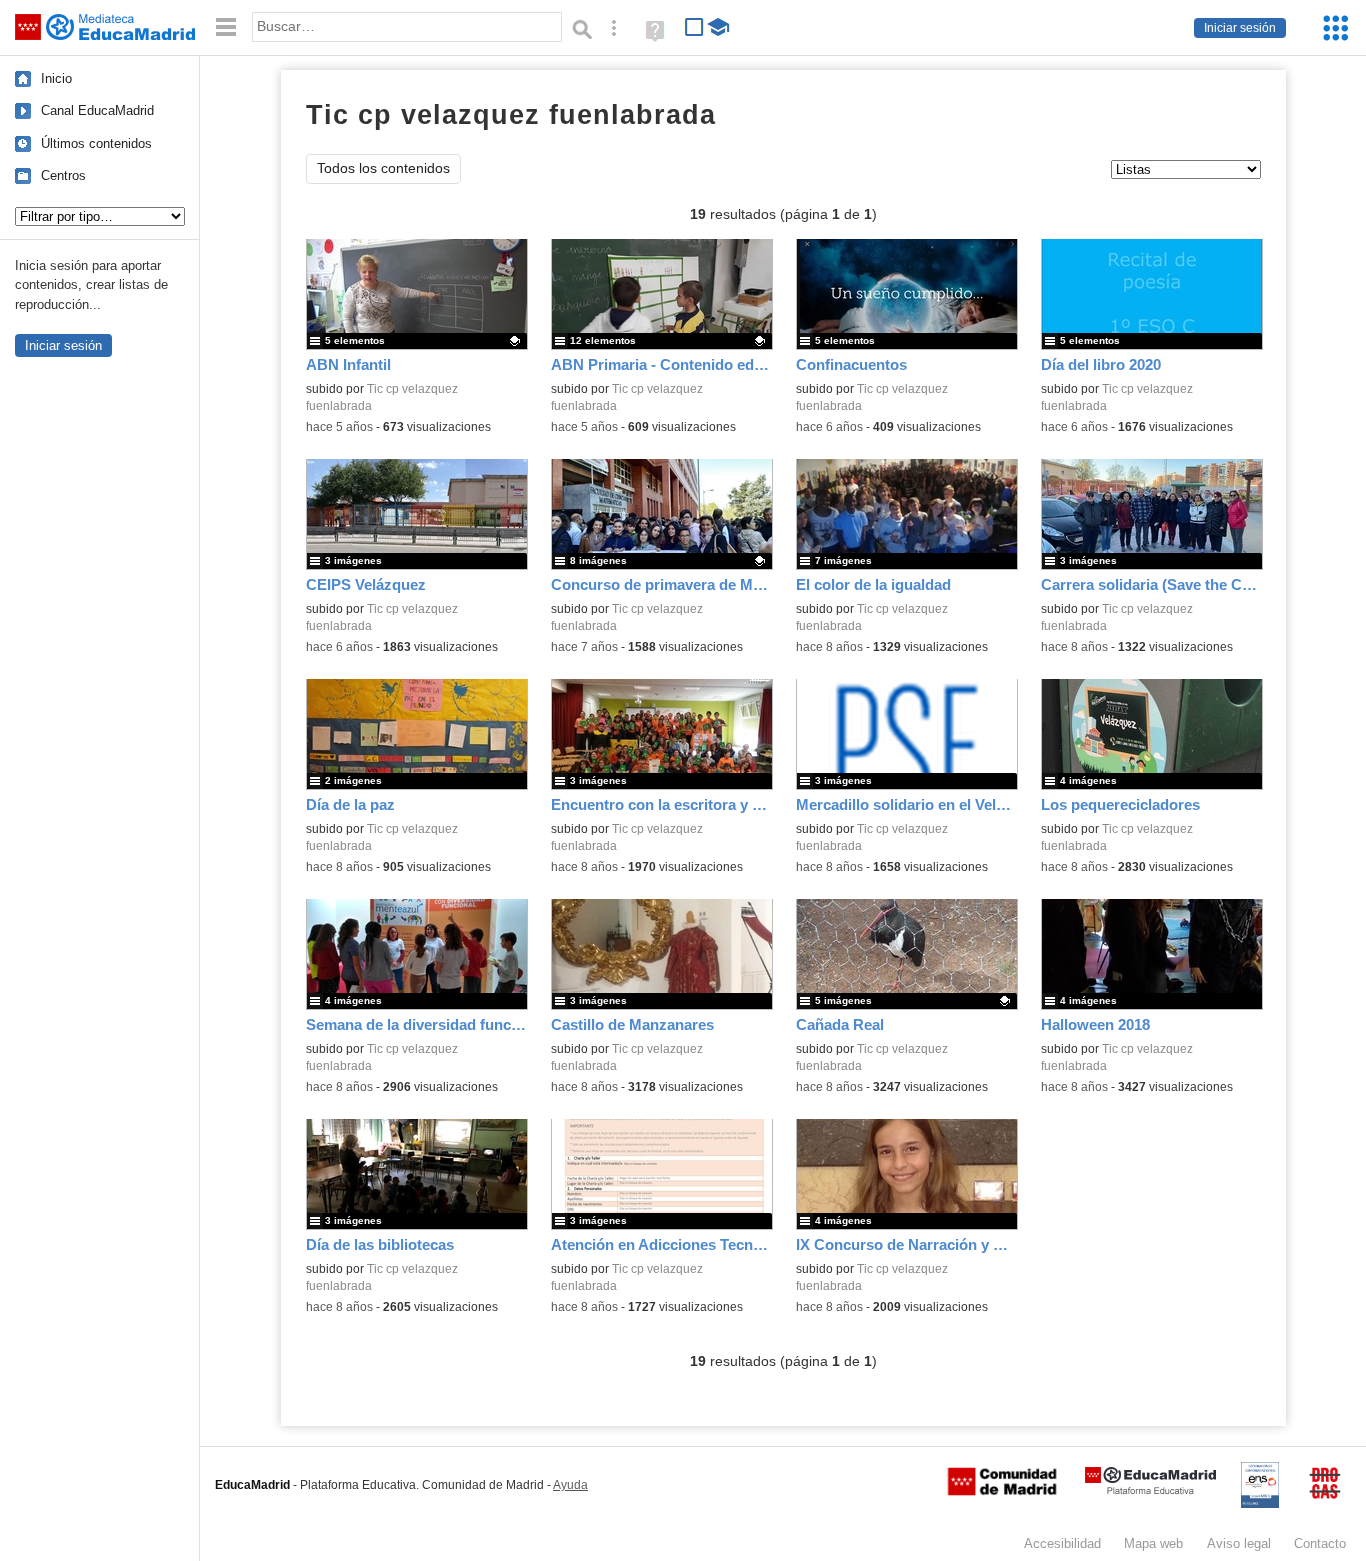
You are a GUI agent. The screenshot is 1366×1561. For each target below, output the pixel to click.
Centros (63, 175)
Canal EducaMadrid (97, 110)
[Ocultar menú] (226, 27)
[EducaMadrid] (1150, 1490)
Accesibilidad (1062, 1543)
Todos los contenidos (383, 168)
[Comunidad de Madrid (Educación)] (1002, 1491)
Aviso (1239, 1543)
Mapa (1153, 1543)
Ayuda (570, 1485)
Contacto (1320, 1543)
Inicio (56, 78)
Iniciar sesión (1240, 28)
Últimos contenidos (96, 143)
